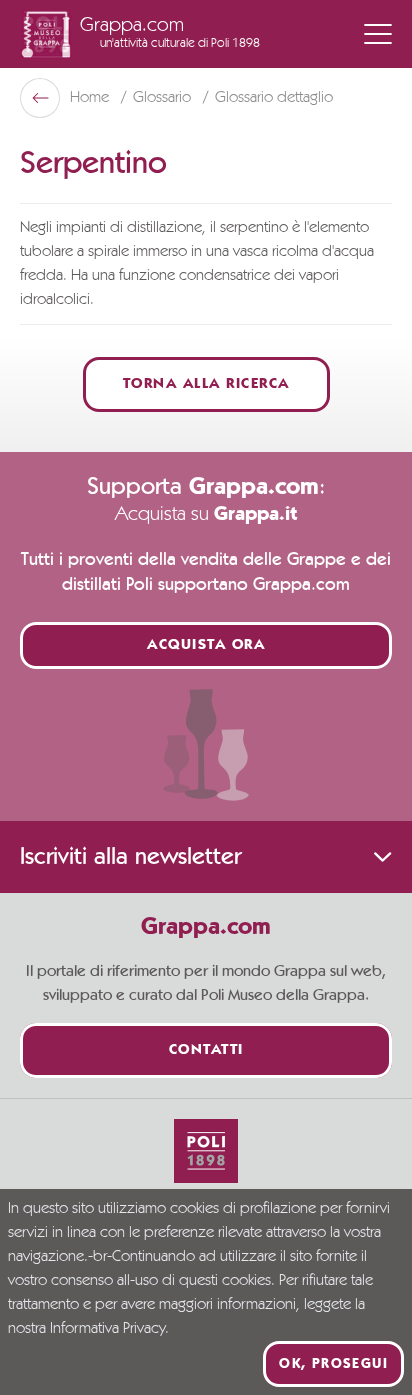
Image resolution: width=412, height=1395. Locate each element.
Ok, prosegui (333, 1364)
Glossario (164, 98)
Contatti (206, 1050)
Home (91, 98)
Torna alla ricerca (206, 384)
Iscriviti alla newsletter (130, 857)
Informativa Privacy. (109, 1329)
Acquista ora (206, 645)
